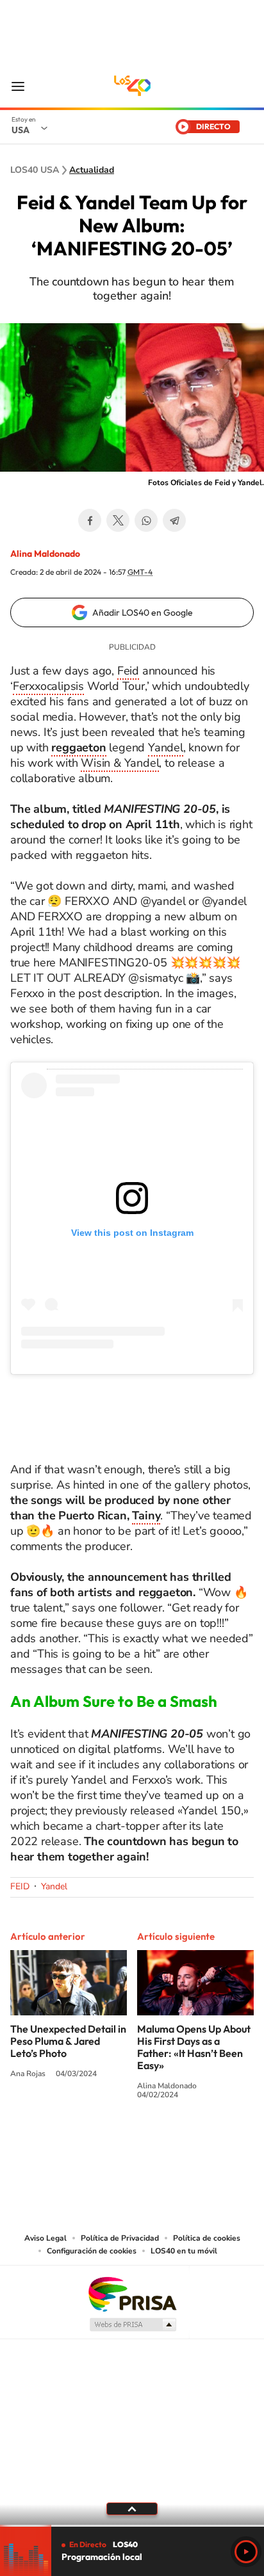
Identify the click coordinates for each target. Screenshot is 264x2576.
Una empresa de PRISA (132, 2293)
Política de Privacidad (120, 2238)
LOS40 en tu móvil (184, 2251)
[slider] (132, 2526)
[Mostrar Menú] (18, 86)
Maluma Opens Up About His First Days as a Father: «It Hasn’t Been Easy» (194, 2047)
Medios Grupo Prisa (132, 2324)
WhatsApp (146, 520)
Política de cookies (207, 2238)
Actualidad (92, 170)
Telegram (174, 520)
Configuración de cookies (92, 2251)
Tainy (146, 1516)
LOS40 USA (132, 86)
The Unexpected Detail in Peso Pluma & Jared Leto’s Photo (68, 2041)
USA (21, 130)
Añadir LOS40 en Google (143, 612)
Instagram (145, 2142)
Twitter (118, 520)
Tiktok (170, 2142)
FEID (20, 1886)
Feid (128, 671)
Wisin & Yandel (120, 763)
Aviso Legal (45, 2238)
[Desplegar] (132, 2509)
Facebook (90, 520)
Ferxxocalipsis (48, 686)
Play (246, 2552)
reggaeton (78, 748)
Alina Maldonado (45, 554)
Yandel (166, 748)
